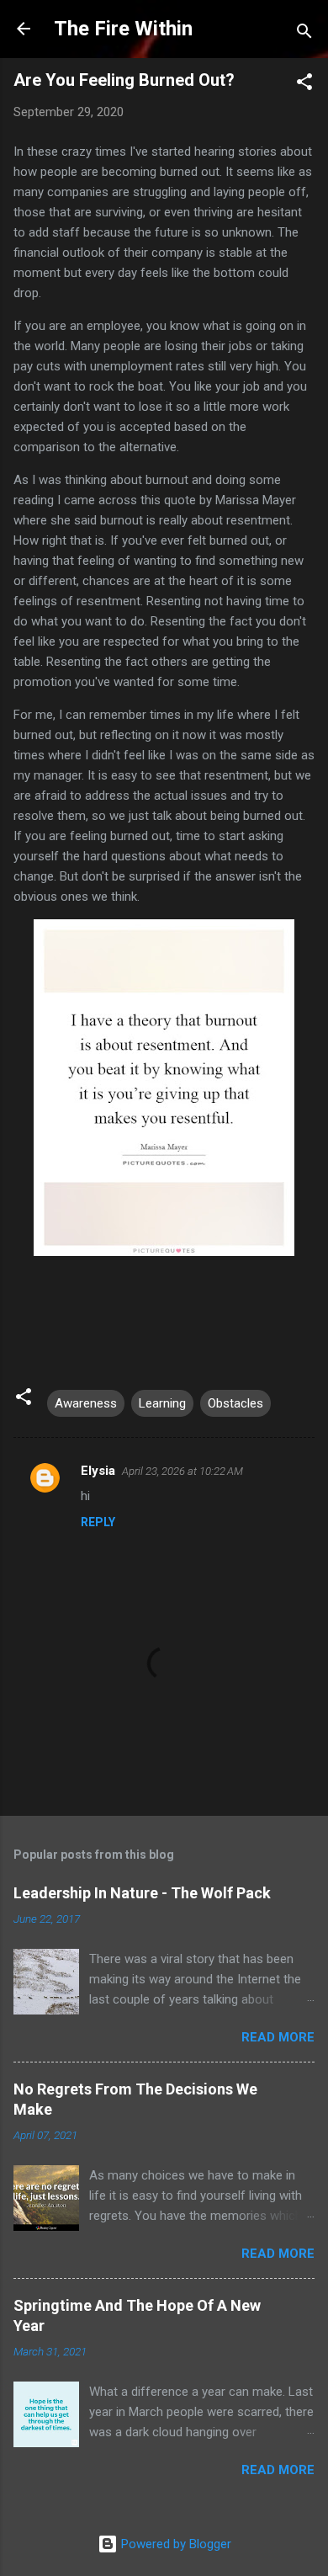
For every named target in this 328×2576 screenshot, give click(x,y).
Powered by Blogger (175, 2544)
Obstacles (235, 1403)
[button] (304, 85)
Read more (278, 2037)
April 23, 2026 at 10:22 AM (183, 1471)
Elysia (98, 1471)
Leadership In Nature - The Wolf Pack (142, 1893)
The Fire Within (123, 29)
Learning (162, 1403)
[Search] (304, 34)
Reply (98, 1522)
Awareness (86, 1403)
